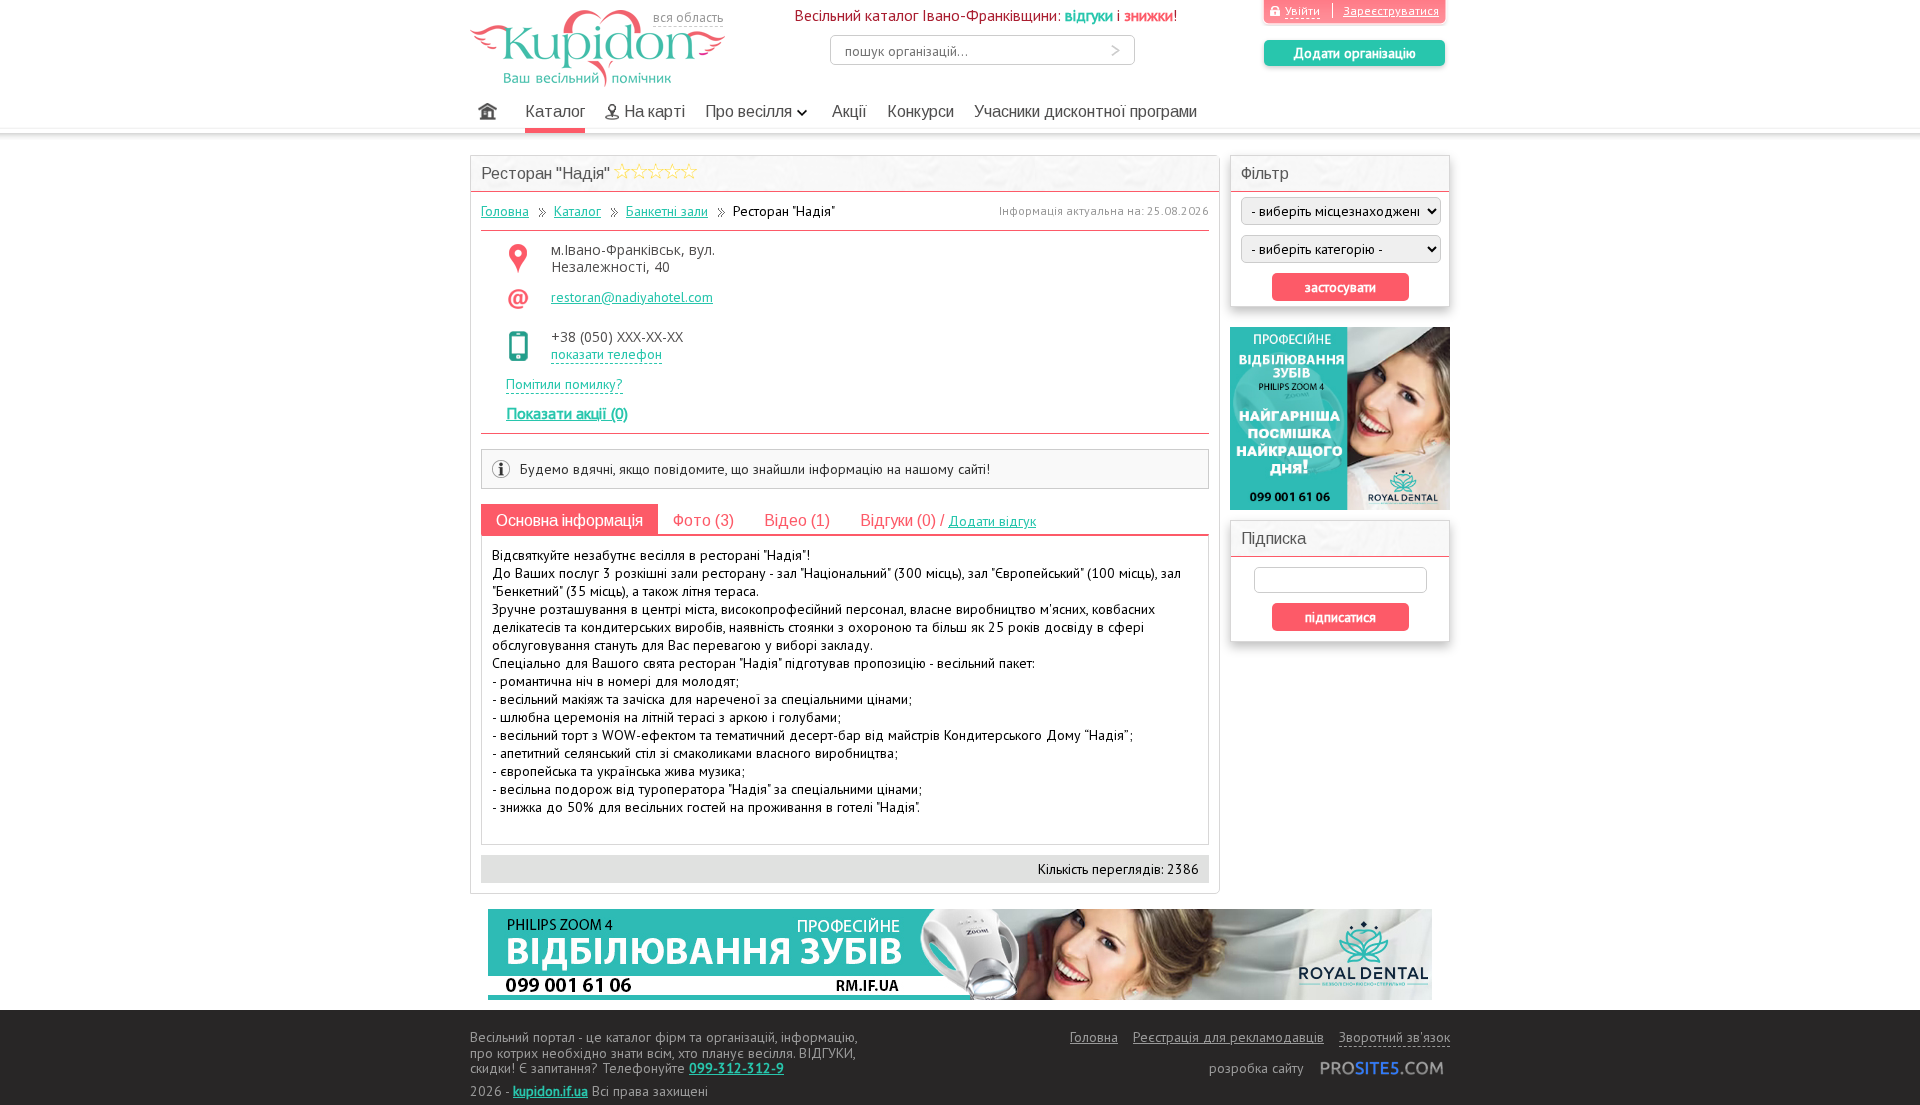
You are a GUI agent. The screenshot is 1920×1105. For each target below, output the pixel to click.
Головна (487, 111)
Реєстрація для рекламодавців (1228, 1037)
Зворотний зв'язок (1394, 1037)
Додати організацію (1354, 53)
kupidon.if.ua (550, 1091)
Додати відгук (992, 521)
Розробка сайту (1256, 1068)
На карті (654, 111)
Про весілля (748, 111)
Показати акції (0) (567, 413)
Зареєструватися (1391, 10)
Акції (849, 111)
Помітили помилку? (564, 384)
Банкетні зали (667, 211)
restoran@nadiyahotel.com (632, 297)
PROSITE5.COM (1382, 1068)
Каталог (555, 111)
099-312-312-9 (736, 1068)
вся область (688, 17)
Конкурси (920, 111)
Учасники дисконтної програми (1085, 111)
